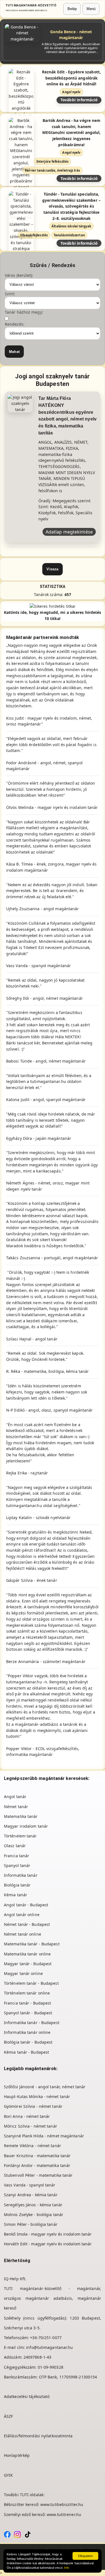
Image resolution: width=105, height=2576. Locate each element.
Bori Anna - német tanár (27, 2116)
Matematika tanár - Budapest (32, 1944)
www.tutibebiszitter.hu (62, 2504)
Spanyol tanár (17, 1865)
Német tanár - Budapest (27, 1924)
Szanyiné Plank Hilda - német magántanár (44, 2136)
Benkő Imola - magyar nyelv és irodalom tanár (48, 2234)
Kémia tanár (16, 1895)
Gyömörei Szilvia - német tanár (33, 2106)
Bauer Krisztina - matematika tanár (37, 2156)
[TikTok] (28, 2534)
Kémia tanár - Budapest (26, 2052)
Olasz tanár (15, 1846)
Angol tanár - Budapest (26, 1905)
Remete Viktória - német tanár (32, 2146)
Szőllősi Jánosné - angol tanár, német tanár (45, 2087)
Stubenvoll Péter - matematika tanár (38, 2175)
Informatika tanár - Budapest (32, 2023)
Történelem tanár (20, 1836)
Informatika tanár (21, 1875)
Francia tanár (17, 1856)
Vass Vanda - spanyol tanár (30, 2185)
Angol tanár (15, 1797)
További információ (79, 100)
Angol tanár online (22, 1915)
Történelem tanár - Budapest (31, 1983)
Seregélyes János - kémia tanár (33, 2205)
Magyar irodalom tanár (26, 1826)
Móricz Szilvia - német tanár (31, 2126)
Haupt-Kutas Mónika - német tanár (37, 2096)
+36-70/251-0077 (46, 2338)
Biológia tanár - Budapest (28, 2042)
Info (67, 2568)
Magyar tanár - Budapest (28, 1964)
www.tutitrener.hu (64, 2514)
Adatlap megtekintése (69, 532)
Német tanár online (23, 1934)
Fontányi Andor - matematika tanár (37, 2165)
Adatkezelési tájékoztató (27, 2396)
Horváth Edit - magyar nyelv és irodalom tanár (48, 2244)
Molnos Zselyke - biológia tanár (34, 2215)
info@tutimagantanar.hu (49, 2347)
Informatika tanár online (27, 2032)
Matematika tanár (21, 1816)
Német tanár (16, 1807)
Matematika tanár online (27, 1954)
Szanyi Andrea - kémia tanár (31, 2195)
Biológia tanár (17, 1885)
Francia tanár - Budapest (27, 2003)
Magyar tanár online (23, 1973)
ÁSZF (8, 2416)
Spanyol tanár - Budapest (28, 2013)
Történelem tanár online (27, 1993)
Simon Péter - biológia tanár (31, 2224)
